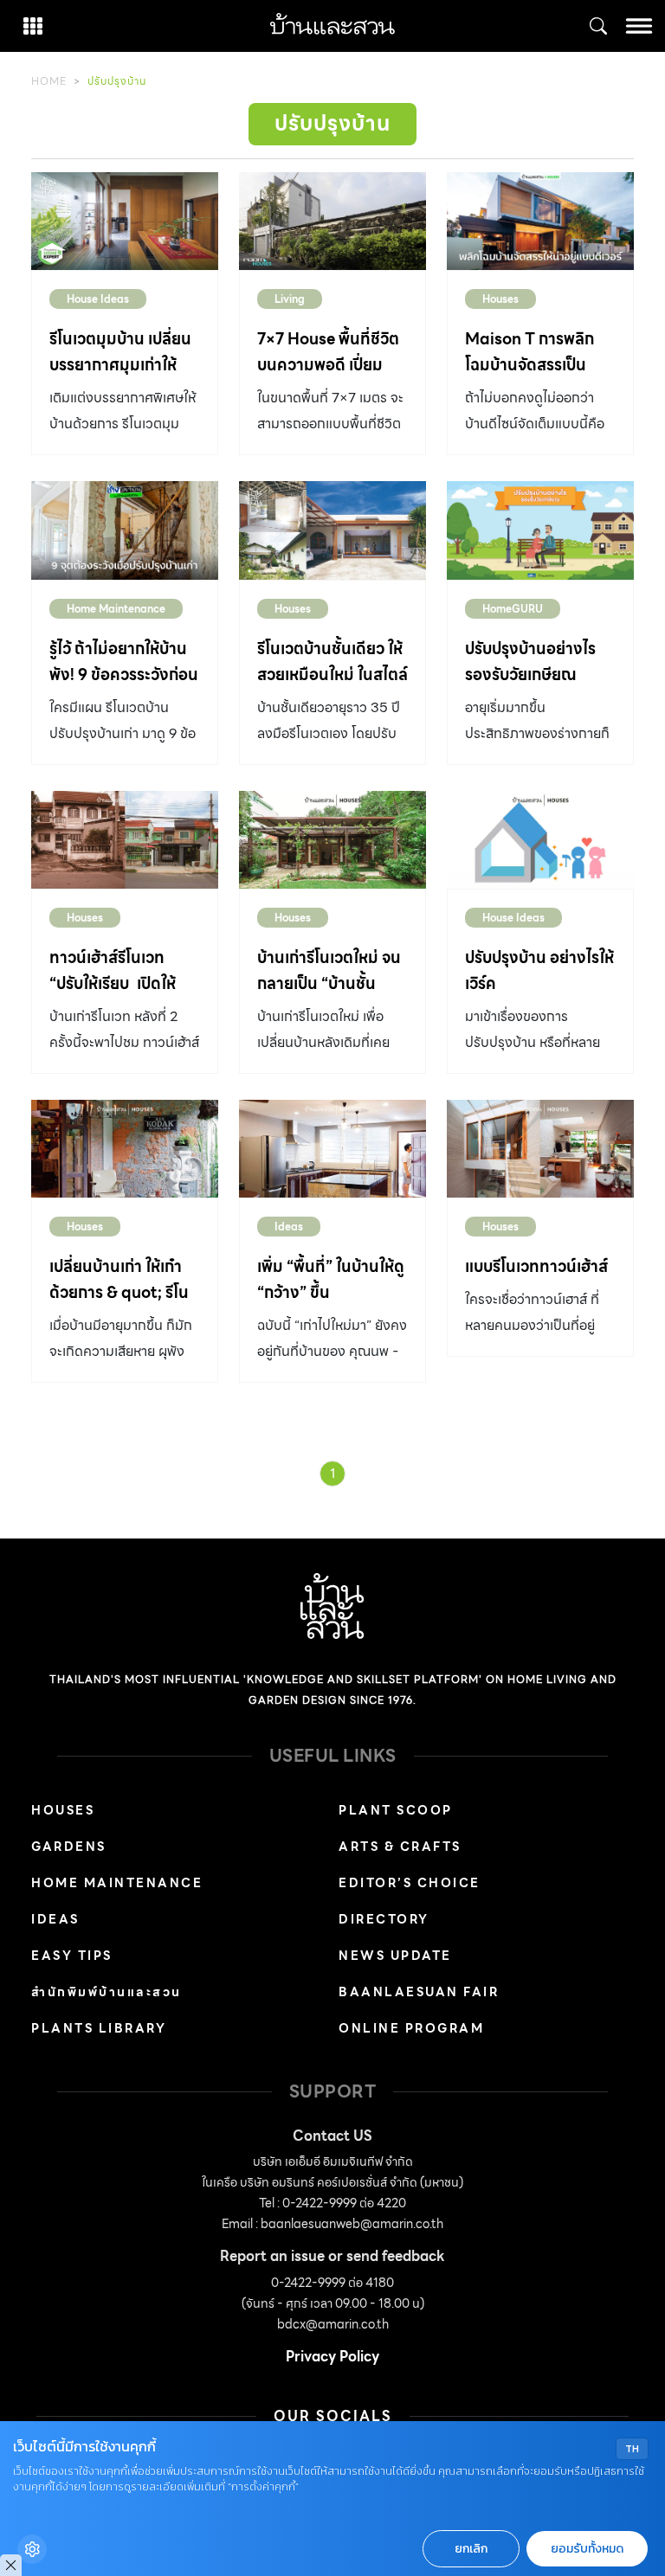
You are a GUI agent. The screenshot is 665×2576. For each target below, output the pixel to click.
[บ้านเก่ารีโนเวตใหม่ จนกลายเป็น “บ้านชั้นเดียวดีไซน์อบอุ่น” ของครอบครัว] (332, 840)
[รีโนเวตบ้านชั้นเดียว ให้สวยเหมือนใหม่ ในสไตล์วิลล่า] (332, 530)
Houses (500, 299)
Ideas (289, 1227)
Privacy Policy (332, 2357)
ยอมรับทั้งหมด (587, 2549)
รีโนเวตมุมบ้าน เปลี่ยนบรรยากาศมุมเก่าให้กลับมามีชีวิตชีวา (120, 365)
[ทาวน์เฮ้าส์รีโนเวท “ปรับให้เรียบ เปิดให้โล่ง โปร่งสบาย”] (125, 840)
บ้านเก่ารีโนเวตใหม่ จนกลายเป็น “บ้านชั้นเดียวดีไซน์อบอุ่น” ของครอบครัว (330, 996)
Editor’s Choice (410, 1883)
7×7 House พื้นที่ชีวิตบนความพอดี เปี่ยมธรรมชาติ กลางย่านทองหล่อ (328, 378)
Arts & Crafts (400, 1847)
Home (49, 81)
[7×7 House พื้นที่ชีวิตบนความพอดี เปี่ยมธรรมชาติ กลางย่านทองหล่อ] (332, 221)
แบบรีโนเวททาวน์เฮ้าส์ (536, 1266)
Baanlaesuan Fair (419, 1992)
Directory (384, 1919)
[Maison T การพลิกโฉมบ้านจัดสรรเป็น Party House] (540, 221)
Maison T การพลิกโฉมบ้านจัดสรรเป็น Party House (529, 365)
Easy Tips (72, 1956)
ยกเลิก (471, 2549)
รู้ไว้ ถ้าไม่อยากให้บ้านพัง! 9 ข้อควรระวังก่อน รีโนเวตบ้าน (124, 675)
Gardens (69, 1847)
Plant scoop (396, 1810)
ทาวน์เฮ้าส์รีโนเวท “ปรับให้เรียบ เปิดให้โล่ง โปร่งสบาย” (113, 983)
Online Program (411, 2028)
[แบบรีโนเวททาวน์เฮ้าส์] (540, 1149)
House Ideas (98, 299)
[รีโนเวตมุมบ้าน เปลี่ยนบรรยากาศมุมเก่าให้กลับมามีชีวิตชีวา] (125, 221)
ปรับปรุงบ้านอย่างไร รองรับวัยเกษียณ (530, 662)
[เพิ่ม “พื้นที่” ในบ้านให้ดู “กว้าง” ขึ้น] (332, 1149)
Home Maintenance (116, 609)
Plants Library (99, 2028)
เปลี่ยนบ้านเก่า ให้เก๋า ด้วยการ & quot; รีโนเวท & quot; (119, 1292)
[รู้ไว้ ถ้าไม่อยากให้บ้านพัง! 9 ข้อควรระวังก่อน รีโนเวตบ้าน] (125, 530)
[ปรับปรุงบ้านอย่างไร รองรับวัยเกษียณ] (540, 530)
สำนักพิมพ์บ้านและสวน (107, 1992)
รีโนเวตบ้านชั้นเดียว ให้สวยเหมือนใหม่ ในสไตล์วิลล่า (332, 675)
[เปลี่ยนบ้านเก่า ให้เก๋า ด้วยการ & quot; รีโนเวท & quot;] (125, 1149)
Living (290, 299)
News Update (395, 1956)
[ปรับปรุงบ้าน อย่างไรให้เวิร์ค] (540, 840)
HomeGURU (513, 609)
